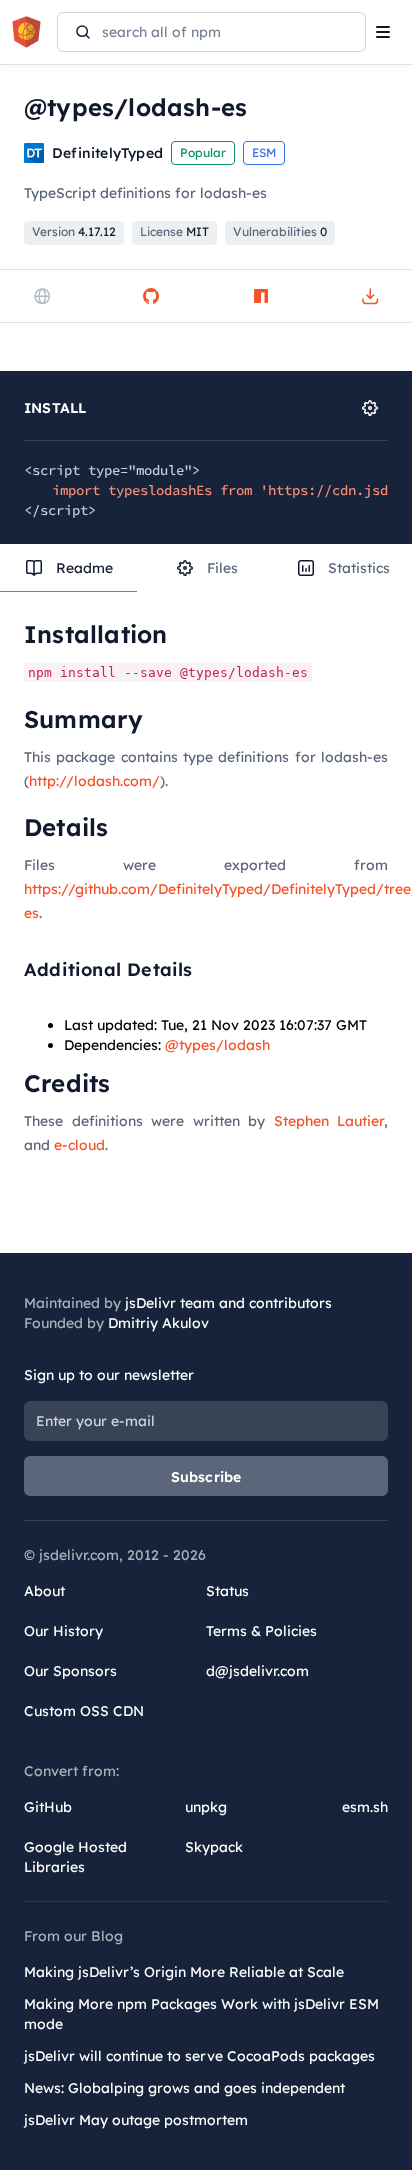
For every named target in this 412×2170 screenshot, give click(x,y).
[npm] (261, 296)
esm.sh (365, 1807)
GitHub (48, 1807)
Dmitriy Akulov (158, 1323)
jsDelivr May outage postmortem (136, 2120)
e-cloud (79, 1145)
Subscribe (206, 1477)
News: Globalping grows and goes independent (184, 2088)
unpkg (206, 1807)
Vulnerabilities (280, 231)
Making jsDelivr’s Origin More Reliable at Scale (184, 1972)
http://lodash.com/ (94, 781)
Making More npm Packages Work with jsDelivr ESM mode (201, 2014)
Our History (63, 1631)
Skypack (214, 1847)
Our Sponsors (70, 1671)
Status (227, 1591)
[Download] (370, 296)
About (44, 1591)
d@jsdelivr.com (257, 1671)
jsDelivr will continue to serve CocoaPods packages (199, 2056)
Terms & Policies (261, 1631)
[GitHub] (151, 296)
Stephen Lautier (329, 1121)
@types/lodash (217, 1045)
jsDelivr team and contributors (228, 1303)
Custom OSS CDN (84, 1711)
